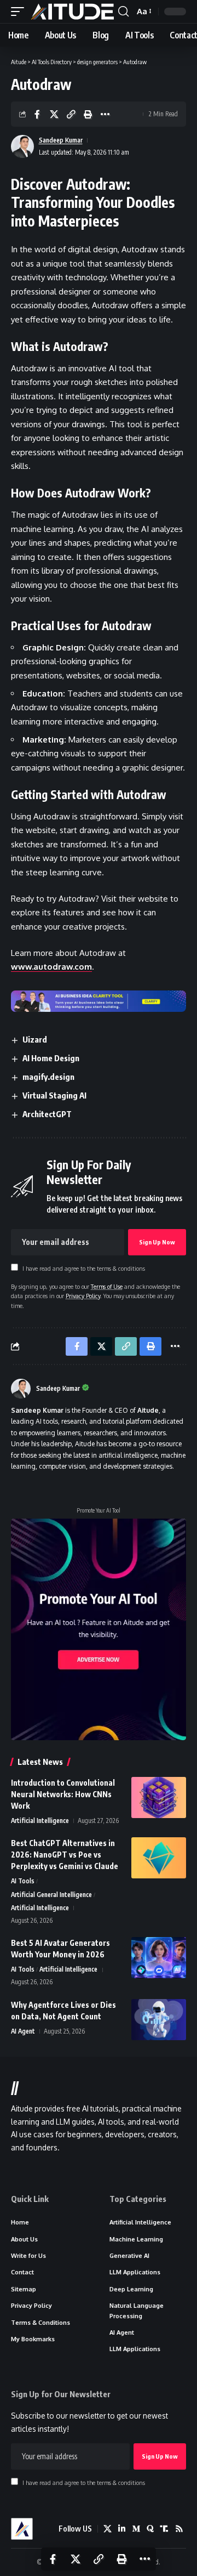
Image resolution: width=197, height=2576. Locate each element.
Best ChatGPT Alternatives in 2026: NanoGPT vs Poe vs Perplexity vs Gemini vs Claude (65, 1855)
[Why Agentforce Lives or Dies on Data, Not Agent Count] (159, 2020)
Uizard (35, 1039)
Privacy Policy (83, 1296)
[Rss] (179, 2529)
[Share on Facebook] (37, 114)
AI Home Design (51, 1058)
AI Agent (23, 2031)
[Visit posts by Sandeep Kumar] (21, 1389)
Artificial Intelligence (40, 1821)
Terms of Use (107, 1286)
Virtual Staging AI (54, 1095)
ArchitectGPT (47, 1114)
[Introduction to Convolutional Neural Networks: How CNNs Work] (159, 1797)
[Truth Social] (164, 2529)
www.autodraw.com (51, 967)
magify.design (48, 1077)
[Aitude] (73, 12)
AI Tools (23, 1881)
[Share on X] (54, 114)
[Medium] (136, 2529)
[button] (20, 12)
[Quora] (150, 2529)
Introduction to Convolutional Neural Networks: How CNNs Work (63, 1794)
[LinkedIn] (122, 2529)
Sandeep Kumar (61, 140)
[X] (108, 2529)
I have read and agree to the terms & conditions (84, 1268)
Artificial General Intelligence (51, 1895)
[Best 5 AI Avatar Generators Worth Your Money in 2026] (159, 1958)
